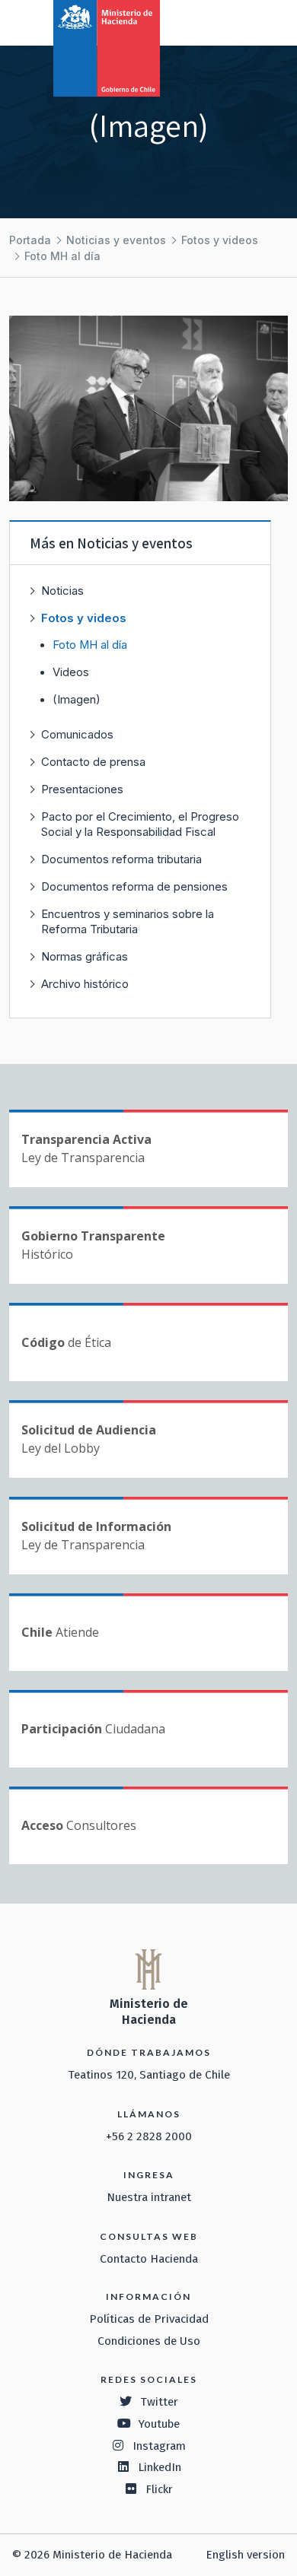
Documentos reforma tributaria (121, 859)
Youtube (159, 2424)
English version (245, 2555)
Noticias (62, 591)
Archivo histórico (85, 984)
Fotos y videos (220, 240)
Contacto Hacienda (149, 2259)
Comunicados (77, 734)
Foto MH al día (62, 256)
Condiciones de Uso (149, 2341)
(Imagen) (77, 700)
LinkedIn (160, 2467)
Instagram (159, 2446)
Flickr (159, 2489)
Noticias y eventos (116, 240)
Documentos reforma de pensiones (134, 886)
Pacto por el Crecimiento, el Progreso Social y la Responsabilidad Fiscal (140, 824)
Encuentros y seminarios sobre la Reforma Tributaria (128, 921)
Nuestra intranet (149, 2197)
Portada (30, 240)
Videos (71, 672)
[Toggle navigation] (222, 21)
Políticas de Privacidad (149, 2319)
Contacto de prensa (93, 762)
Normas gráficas (85, 956)
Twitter (159, 2402)
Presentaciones (82, 789)
